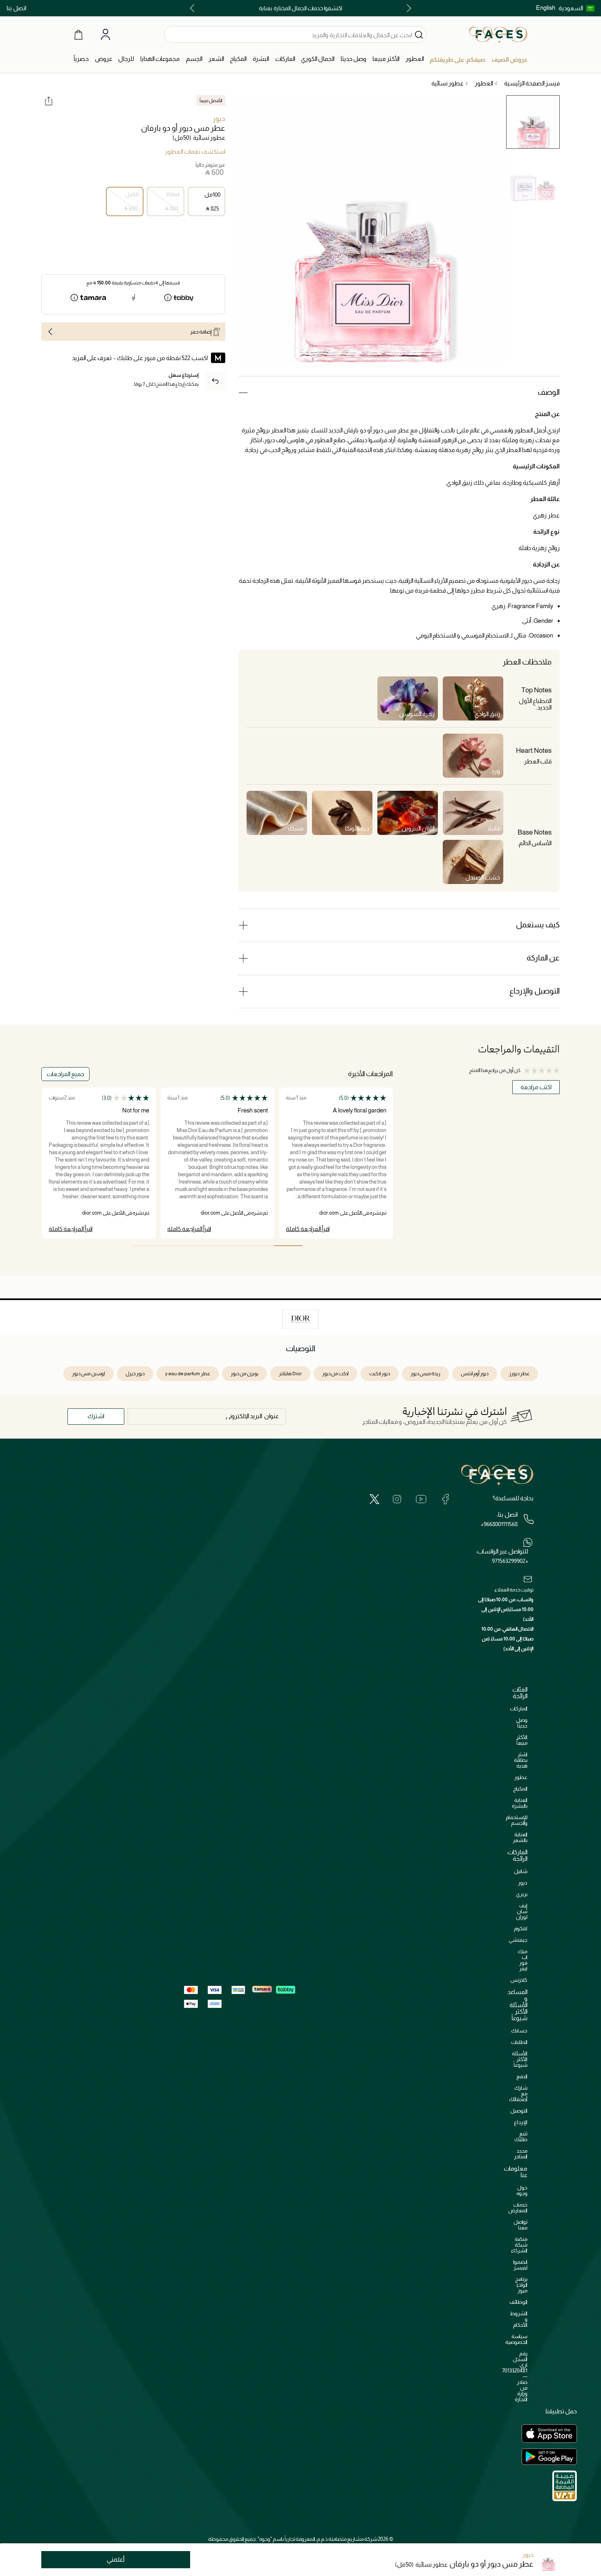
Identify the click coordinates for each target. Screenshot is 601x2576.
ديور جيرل (135, 1374)
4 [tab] (203, 1246)
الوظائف (518, 2302)
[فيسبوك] (445, 1499)
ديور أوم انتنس (475, 1374)
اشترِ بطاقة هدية (521, 1760)
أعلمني (116, 2559)
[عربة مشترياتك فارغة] (78, 34)
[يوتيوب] (421, 1499)
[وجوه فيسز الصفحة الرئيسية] (498, 34)
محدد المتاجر (521, 2154)
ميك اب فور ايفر (523, 1960)
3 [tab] (231, 1246)
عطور (521, 1777)
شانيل (521, 1871)
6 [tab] (146, 1246)
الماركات (519, 1709)
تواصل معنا (520, 2225)
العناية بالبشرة (520, 1803)
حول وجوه (522, 2190)
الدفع (522, 2076)
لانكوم (521, 1928)
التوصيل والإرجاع (535, 991)
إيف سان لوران (522, 1911)
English (546, 8)
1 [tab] (288, 1246)
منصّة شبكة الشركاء (519, 2245)
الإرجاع (521, 2122)
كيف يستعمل (538, 925)
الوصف (549, 392)
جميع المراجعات (65, 1074)
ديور (219, 119)
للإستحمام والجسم (517, 1820)
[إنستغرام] (397, 1499)
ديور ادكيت (380, 1374)
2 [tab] (259, 1246)
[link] (285, 59)
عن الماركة (543, 958)
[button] (576, 8)
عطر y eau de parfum (188, 1374)
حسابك (519, 2031)
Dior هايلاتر (290, 1374)
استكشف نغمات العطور (195, 152)
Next (194, 8)
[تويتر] (375, 1499)
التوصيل (519, 2111)
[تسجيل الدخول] (105, 35)
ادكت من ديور (335, 1374)
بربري (522, 1894)
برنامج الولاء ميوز (521, 2285)
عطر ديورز (519, 1374)
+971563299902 (510, 1561)
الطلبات (519, 2042)
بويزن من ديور (244, 1374)
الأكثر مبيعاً (522, 1740)
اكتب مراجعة (536, 1087)
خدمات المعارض (518, 2208)
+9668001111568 (499, 1524)
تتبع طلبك (521, 2136)
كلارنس (519, 1980)
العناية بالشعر (520, 1837)
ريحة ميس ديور (425, 1374)
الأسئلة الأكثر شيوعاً (520, 2059)
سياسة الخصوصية (516, 2339)
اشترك (96, 1416)
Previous (407, 8)
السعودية (571, 8)
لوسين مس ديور (89, 1374)
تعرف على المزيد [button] (92, 358)
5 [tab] (174, 1246)
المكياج (520, 1789)
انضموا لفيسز (520, 2265)
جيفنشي (518, 1940)
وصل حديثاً (522, 1723)
